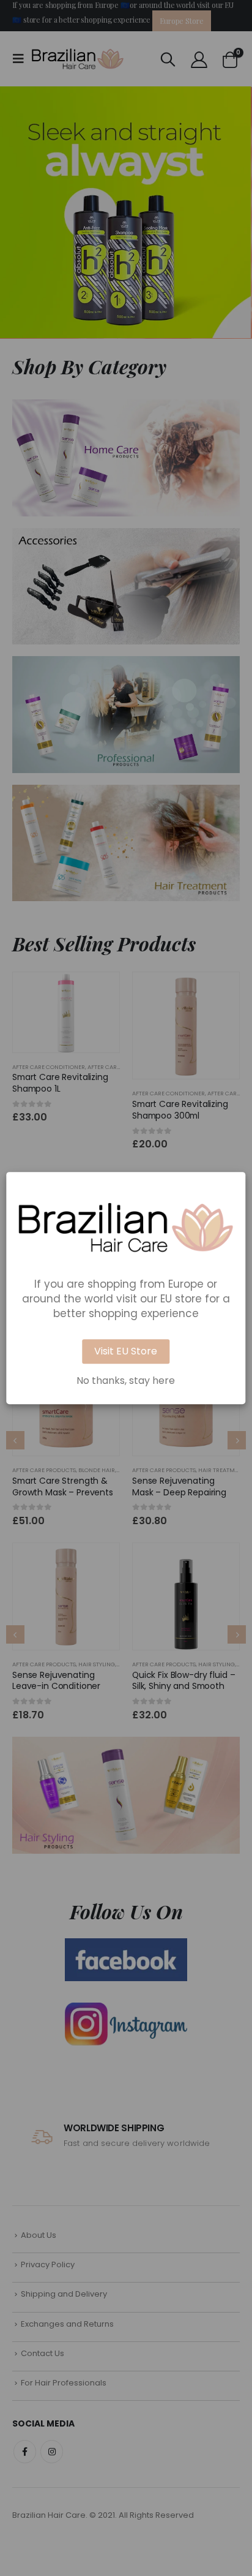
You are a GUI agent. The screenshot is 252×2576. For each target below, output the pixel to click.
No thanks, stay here (126, 1381)
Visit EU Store (126, 1351)
